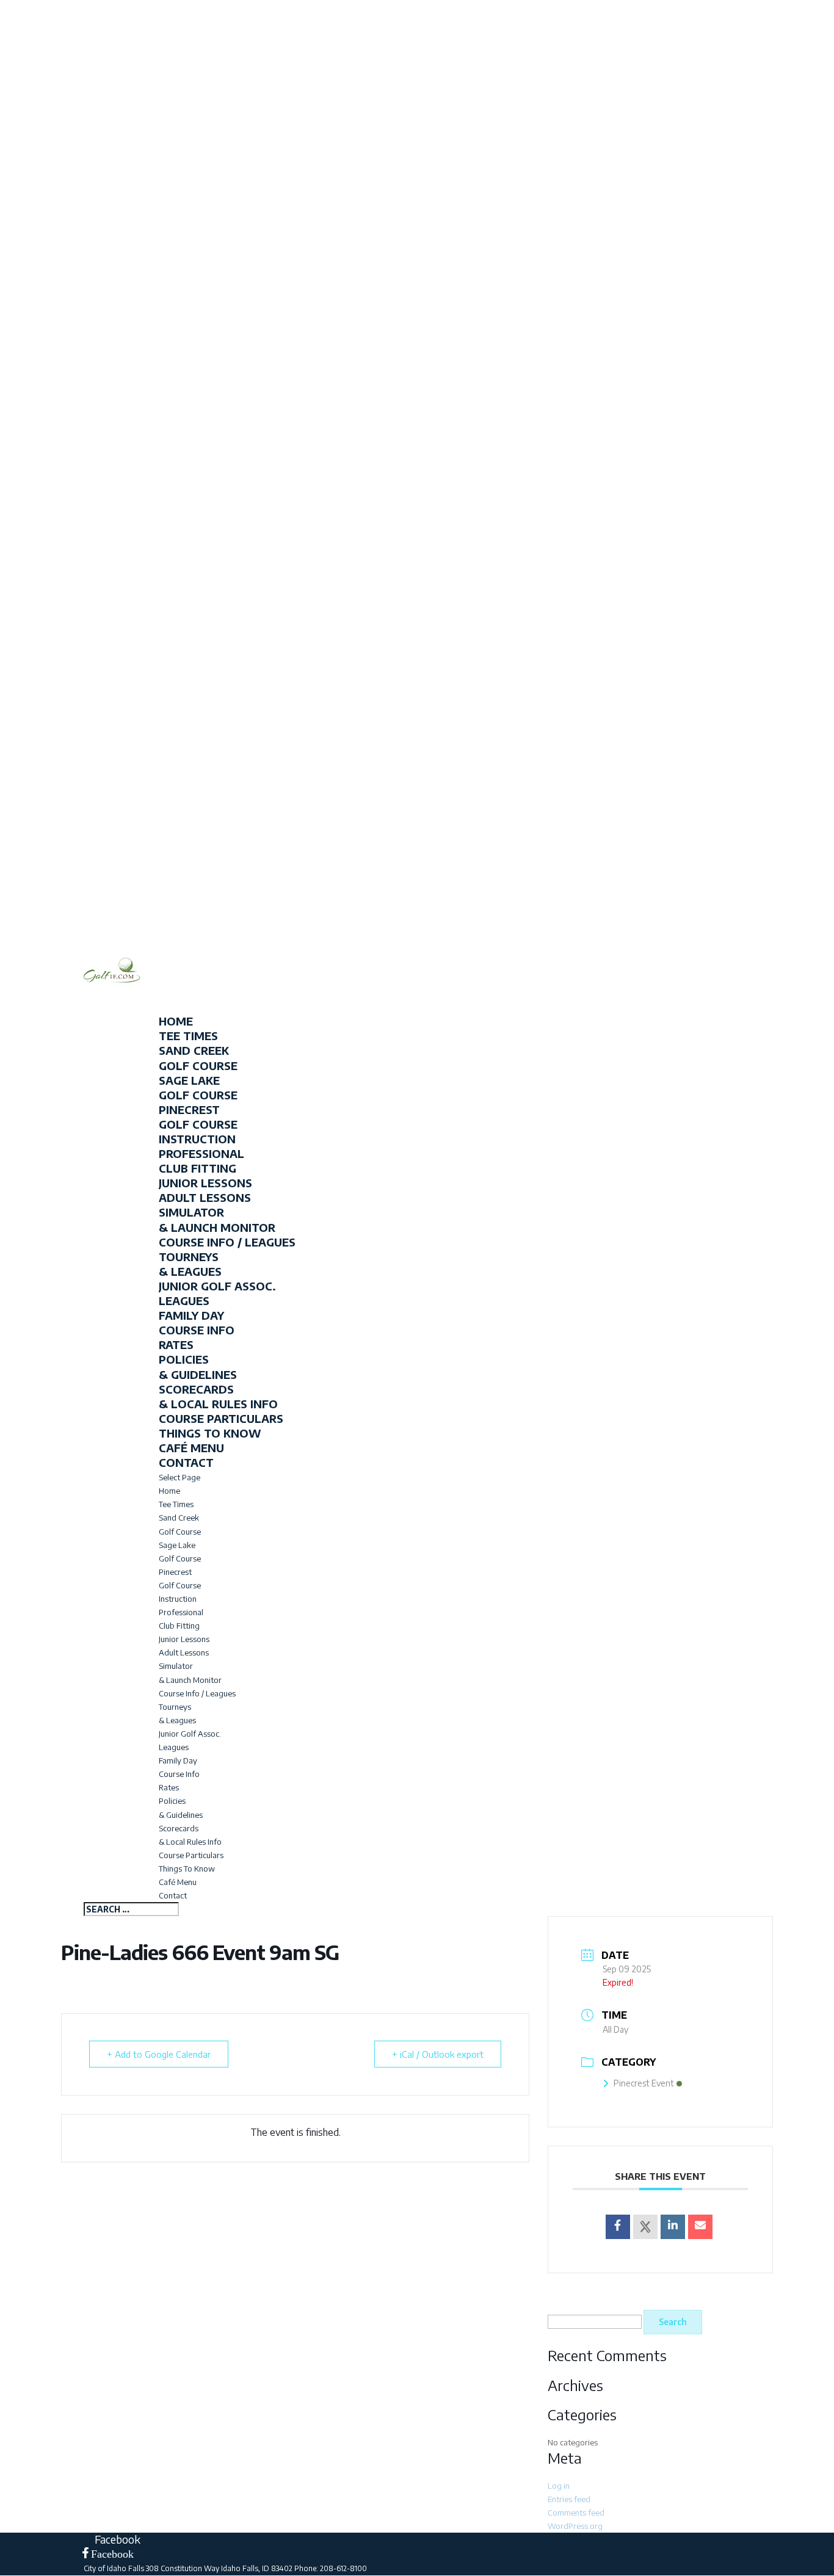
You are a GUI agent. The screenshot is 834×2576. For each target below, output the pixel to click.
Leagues (184, 1301)
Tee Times (176, 1504)
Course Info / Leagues (227, 1242)
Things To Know (210, 1433)
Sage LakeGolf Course (198, 1087)
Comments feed (576, 2513)
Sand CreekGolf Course (198, 1058)
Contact (173, 1895)
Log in (559, 2486)
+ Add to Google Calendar (159, 2054)
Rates (176, 1344)
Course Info (197, 1330)
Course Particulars (221, 1418)
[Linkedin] (673, 2227)
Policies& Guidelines (198, 1366)
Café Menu (178, 1882)
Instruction (178, 1599)
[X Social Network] (645, 2227)
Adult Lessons (205, 1197)
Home (169, 1491)
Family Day (191, 1315)
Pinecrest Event (644, 2083)
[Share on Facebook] (618, 2227)
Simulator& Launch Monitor (217, 1219)
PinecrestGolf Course (198, 1117)
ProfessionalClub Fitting (201, 1161)
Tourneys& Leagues (190, 1264)
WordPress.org (575, 2526)
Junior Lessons (205, 1183)
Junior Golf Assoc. (217, 1286)
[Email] (700, 2227)
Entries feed (569, 2499)
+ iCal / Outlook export (438, 2054)
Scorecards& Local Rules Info (218, 1396)
